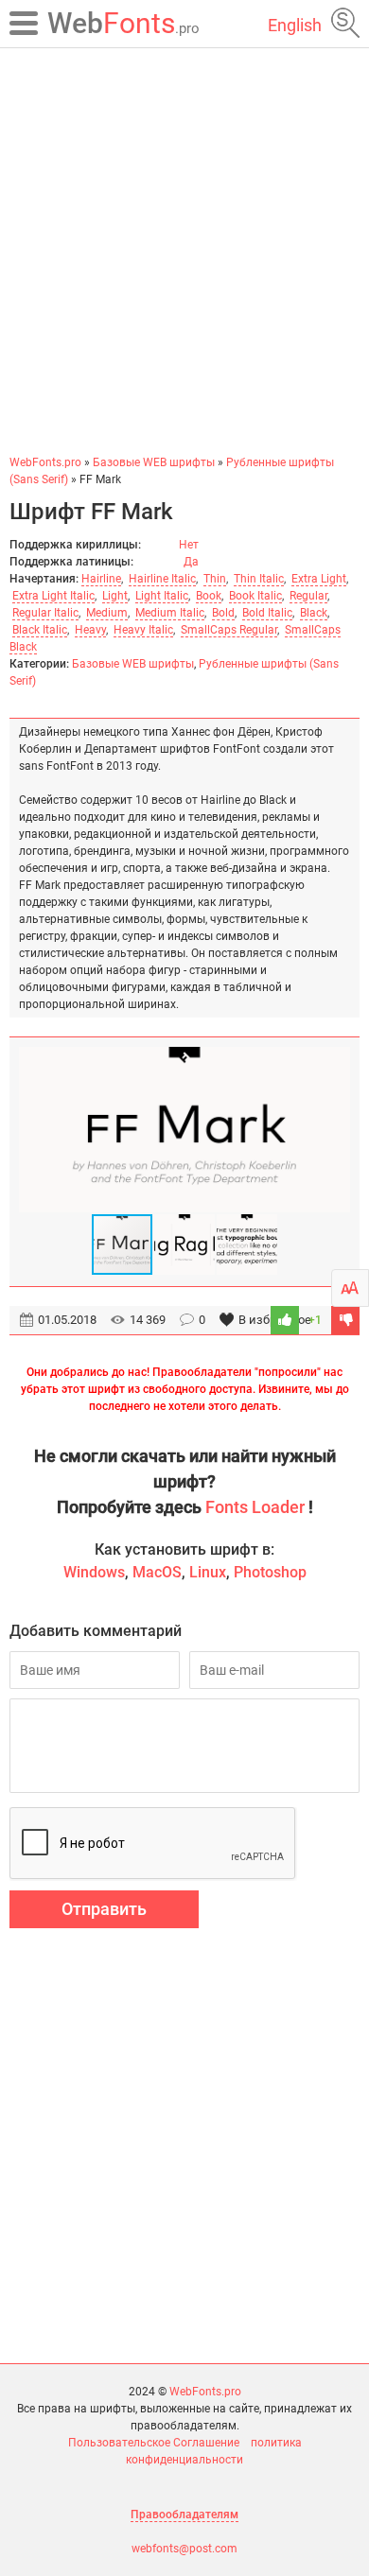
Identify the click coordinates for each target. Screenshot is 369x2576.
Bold (223, 613)
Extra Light (319, 579)
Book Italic (255, 596)
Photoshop (270, 1572)
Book (209, 596)
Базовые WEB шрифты (133, 664)
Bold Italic (267, 613)
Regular (308, 596)
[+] (285, 1320)
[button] (333, 1130)
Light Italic (162, 596)
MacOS (157, 1572)
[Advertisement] (184, 251)
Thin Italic (259, 579)
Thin (215, 579)
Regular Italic (45, 613)
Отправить (104, 1909)
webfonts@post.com (184, 2549)
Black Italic (40, 630)
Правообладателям (184, 2515)
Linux (208, 1572)
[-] (345, 1320)
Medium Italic (170, 613)
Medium (107, 613)
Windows (94, 1572)
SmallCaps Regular (229, 630)
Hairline (101, 579)
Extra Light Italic (53, 596)
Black (314, 613)
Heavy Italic (143, 630)
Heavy (90, 630)
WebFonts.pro (205, 2392)
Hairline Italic (162, 579)
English (295, 25)
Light (115, 596)
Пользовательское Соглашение (154, 2443)
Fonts (123, 23)
